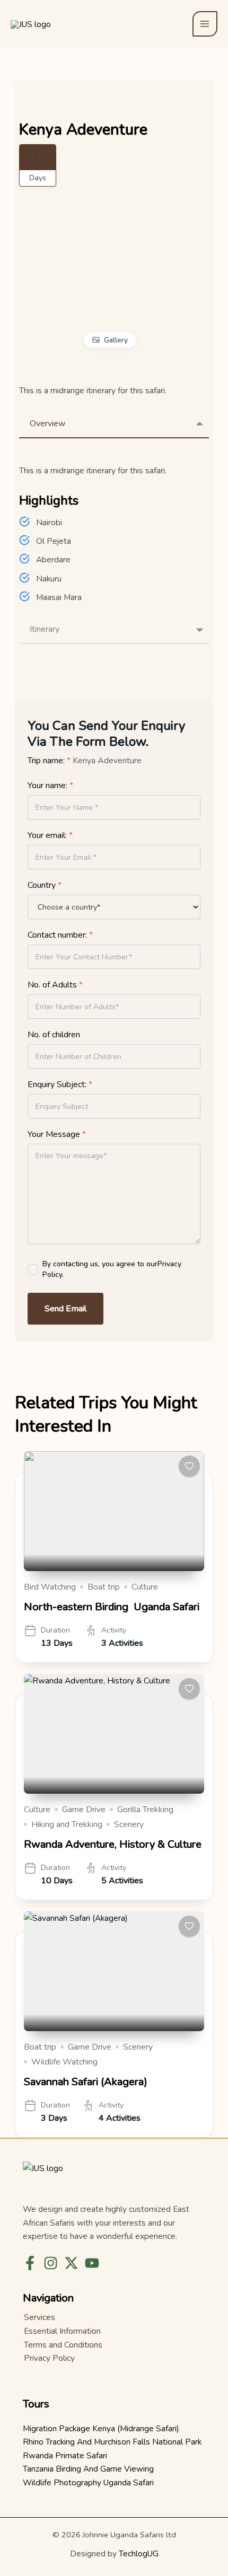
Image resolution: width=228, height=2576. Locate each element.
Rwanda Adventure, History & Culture (113, 1844)
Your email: (50, 835)
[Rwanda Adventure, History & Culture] (114, 1734)
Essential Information (62, 2331)
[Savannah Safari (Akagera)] (114, 1971)
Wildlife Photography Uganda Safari (88, 2482)
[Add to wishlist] (189, 1466)
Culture (145, 1587)
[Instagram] (51, 2263)
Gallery (116, 340)
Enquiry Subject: (60, 1084)
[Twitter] (71, 2263)
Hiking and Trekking (67, 1824)
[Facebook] (30, 2263)
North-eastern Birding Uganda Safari (112, 1607)
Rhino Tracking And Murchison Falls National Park (112, 2442)
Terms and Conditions (63, 2345)
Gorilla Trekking (145, 1810)
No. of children (54, 1035)
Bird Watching (50, 1587)
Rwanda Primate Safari (65, 2455)
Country (45, 885)
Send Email (65, 1309)
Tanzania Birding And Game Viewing (88, 2469)
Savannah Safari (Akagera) (86, 2082)
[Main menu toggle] (205, 24)
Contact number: (60, 935)
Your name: (50, 786)
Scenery (129, 1824)
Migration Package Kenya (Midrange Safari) (101, 2428)
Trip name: (49, 761)
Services (40, 2317)
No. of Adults (55, 985)
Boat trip (104, 1587)
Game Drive (84, 1810)
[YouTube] (92, 2263)
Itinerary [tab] (45, 629)
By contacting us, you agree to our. (112, 1269)
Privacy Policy (49, 2358)
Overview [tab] (47, 424)
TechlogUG (139, 2553)
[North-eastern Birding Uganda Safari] (114, 1511)
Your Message (57, 1134)
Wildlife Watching (64, 2062)
